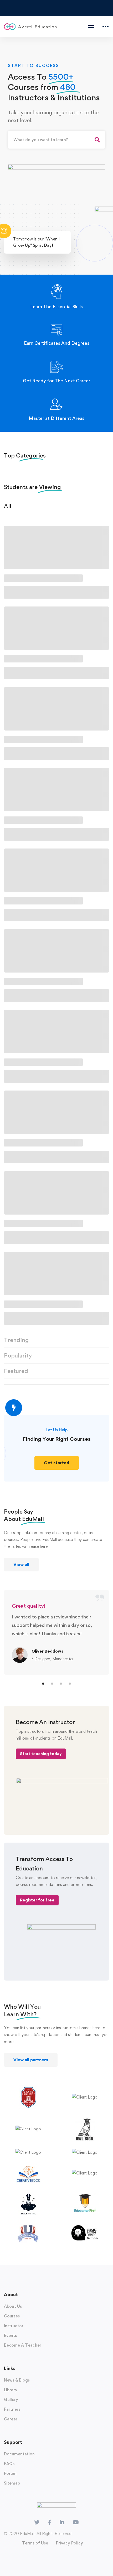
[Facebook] (50, 2522)
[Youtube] (76, 2522)
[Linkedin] (62, 2522)
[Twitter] (37, 2522)
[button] (57, 1463)
